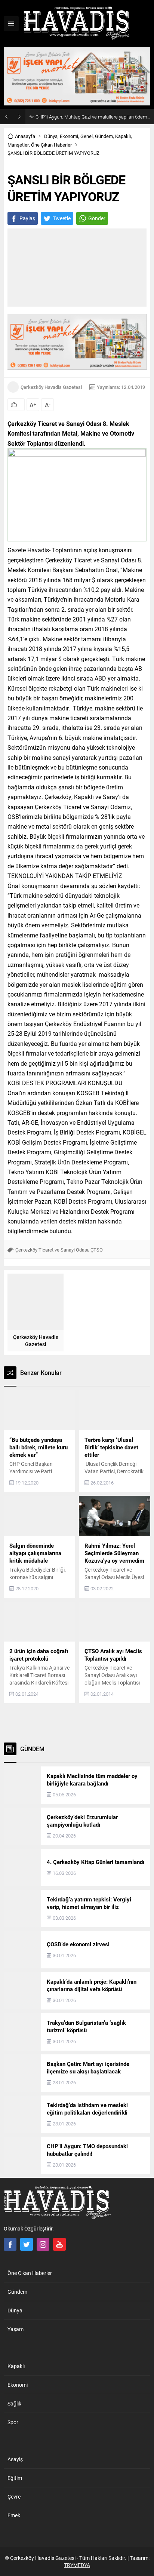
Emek (14, 2515)
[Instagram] (43, 2244)
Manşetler (18, 145)
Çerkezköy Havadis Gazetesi (51, 387)
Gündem (104, 136)
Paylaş (27, 218)
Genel (87, 136)
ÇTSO (97, 1250)
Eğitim (15, 2478)
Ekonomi (69, 136)
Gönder (97, 218)
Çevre (14, 2497)
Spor (13, 2422)
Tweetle (62, 218)
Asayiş (15, 2459)
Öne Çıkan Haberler (51, 145)
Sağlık (14, 2403)
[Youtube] (59, 2244)
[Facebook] (10, 2244)
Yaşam (16, 2329)
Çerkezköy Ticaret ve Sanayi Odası (52, 1250)
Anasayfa (25, 136)
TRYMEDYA (77, 2565)
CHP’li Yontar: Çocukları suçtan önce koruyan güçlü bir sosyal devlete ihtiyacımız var (93, 117)
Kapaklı (123, 136)
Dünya (51, 136)
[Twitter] (27, 2244)
